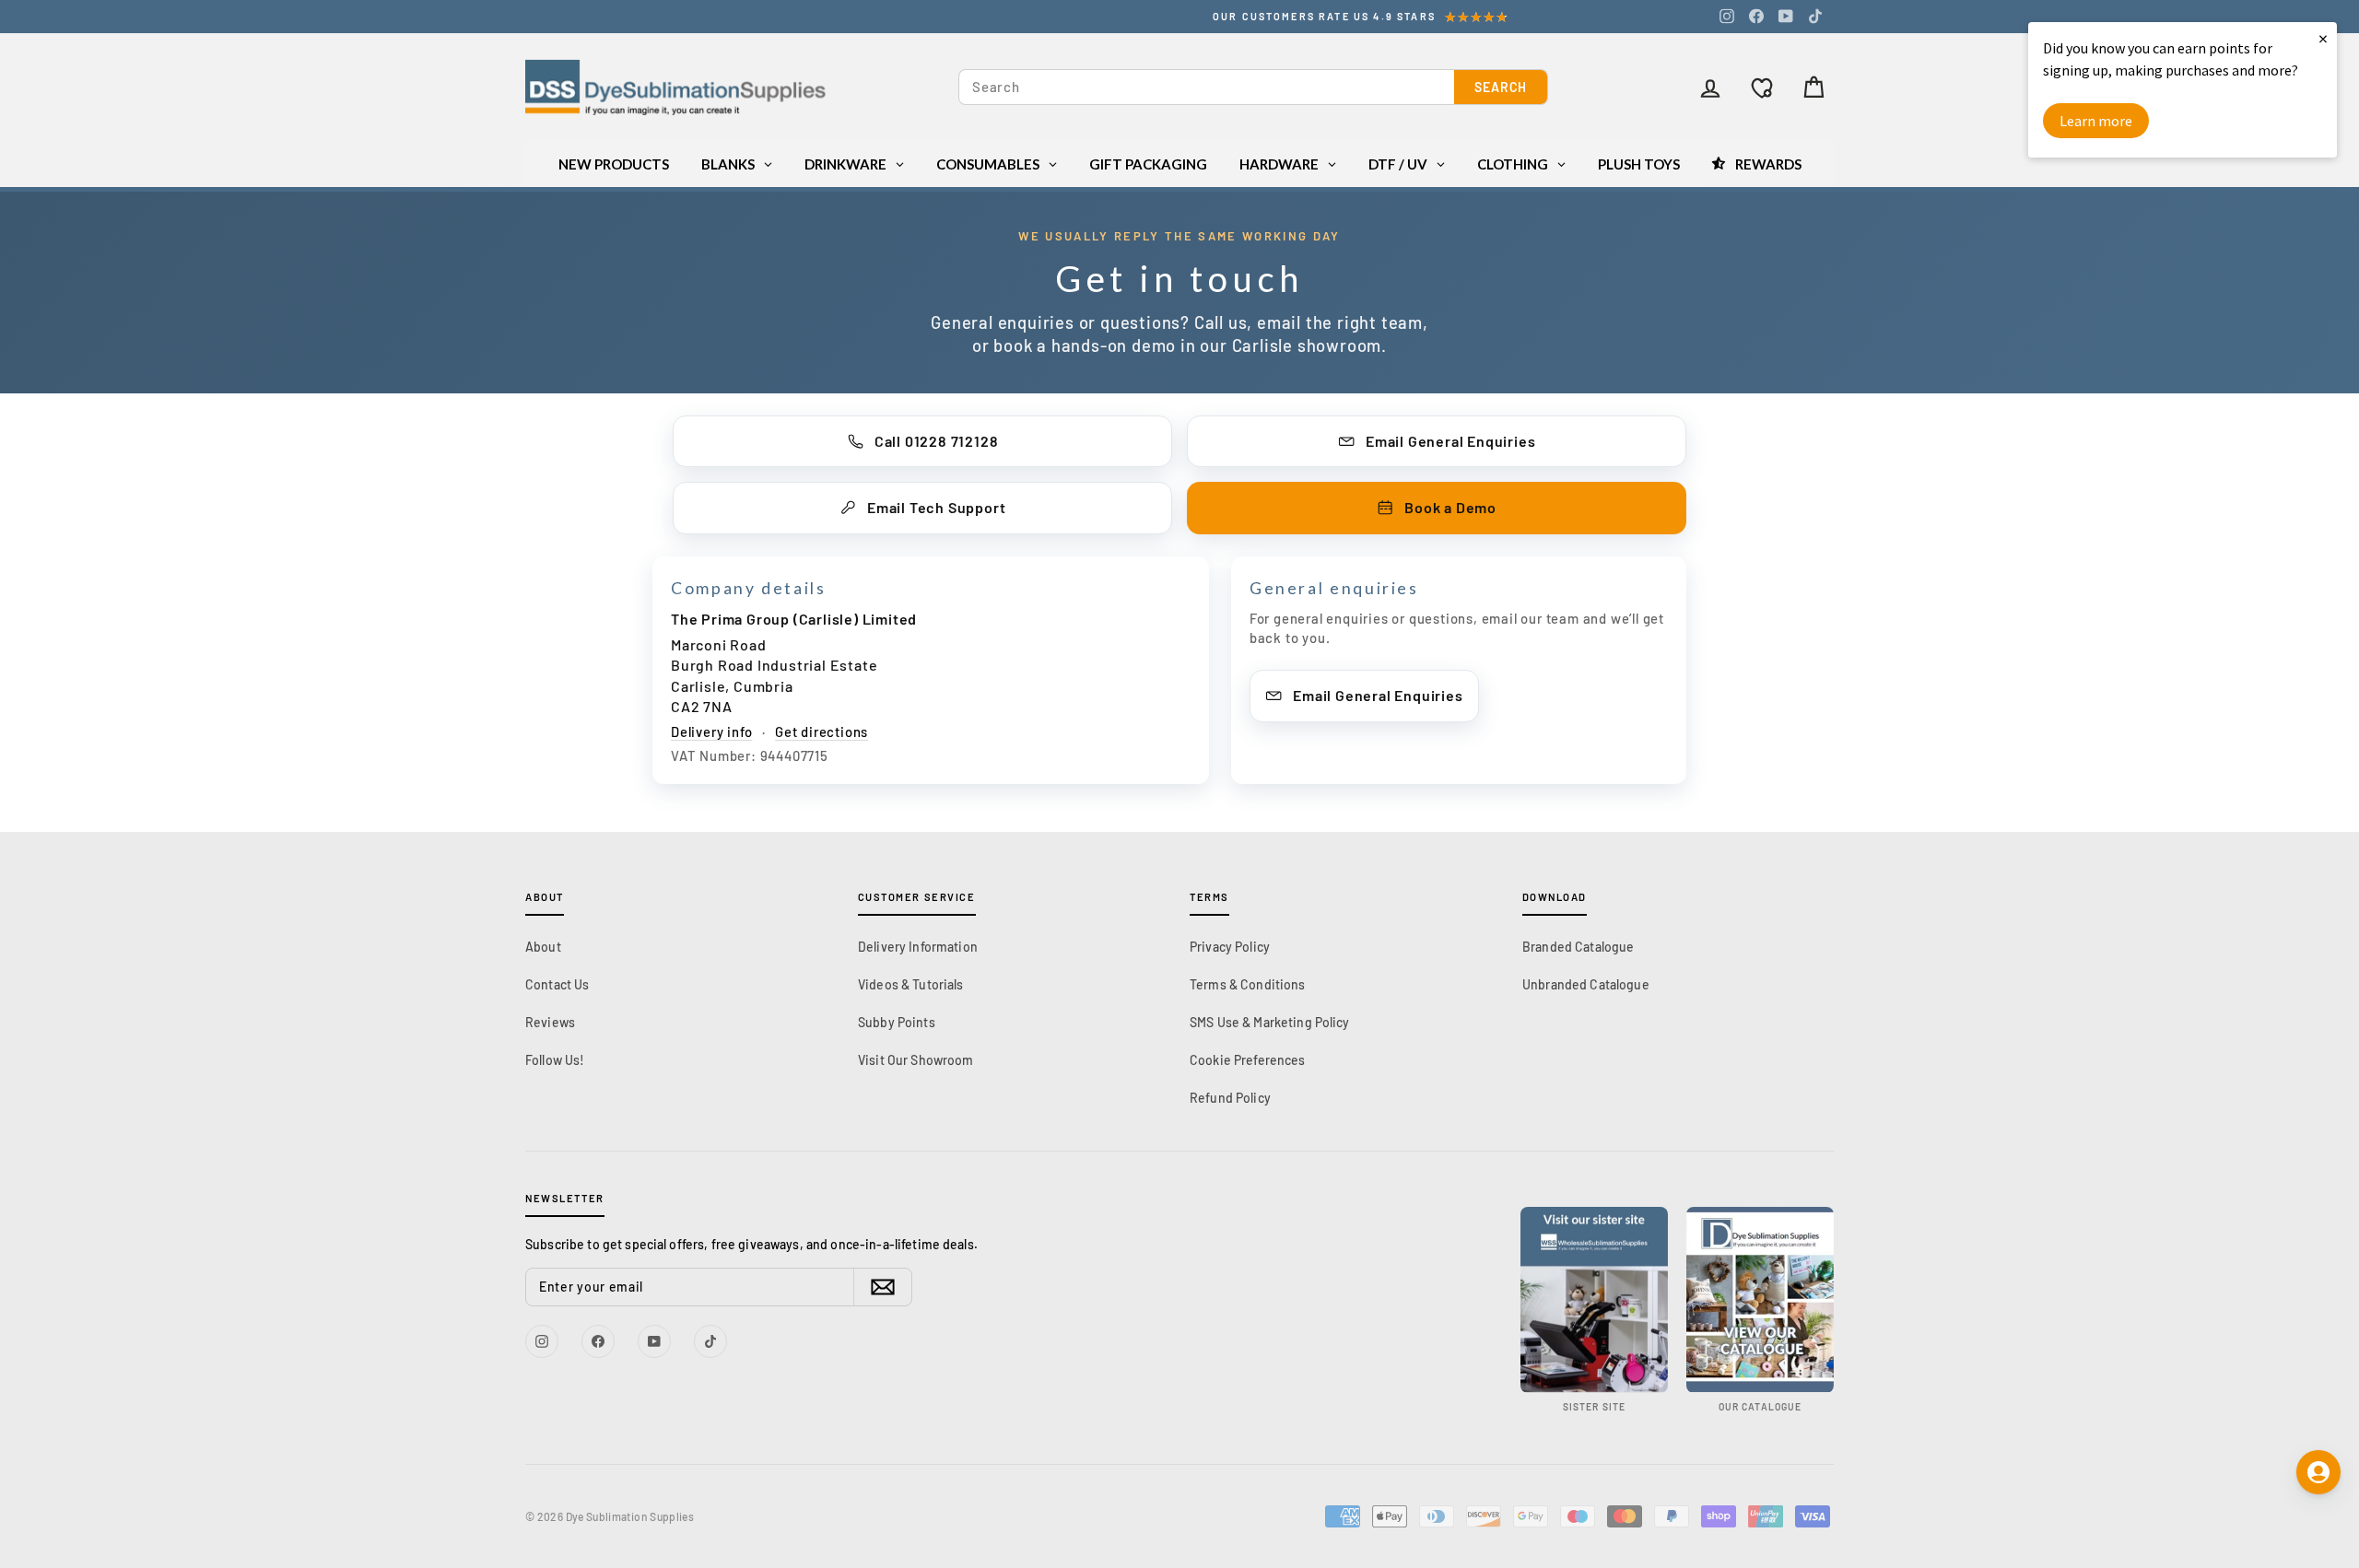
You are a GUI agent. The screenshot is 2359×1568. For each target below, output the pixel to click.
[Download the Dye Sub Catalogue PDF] (1760, 1299)
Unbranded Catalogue (1586, 984)
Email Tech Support (936, 507)
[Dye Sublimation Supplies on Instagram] (1727, 16)
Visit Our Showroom (916, 1060)
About (543, 947)
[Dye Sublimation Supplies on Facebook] (1756, 16)
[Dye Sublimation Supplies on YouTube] (1786, 16)
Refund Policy (1230, 1098)
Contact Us (557, 984)
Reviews (550, 1022)
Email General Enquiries (1450, 441)
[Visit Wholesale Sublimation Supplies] (1594, 1299)
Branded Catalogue (1578, 947)
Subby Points (897, 1022)
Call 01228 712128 (937, 441)
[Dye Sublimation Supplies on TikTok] (1815, 16)
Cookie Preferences (1248, 1060)
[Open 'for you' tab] (2318, 1472)
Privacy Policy (1230, 947)
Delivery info (711, 731)
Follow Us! (555, 1060)
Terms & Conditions (1248, 984)
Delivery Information (918, 947)
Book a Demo (1450, 507)
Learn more (2096, 121)
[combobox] (1207, 87)
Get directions (822, 731)
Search (1501, 87)
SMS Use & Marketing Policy (1270, 1022)
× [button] (2323, 38)
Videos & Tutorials (911, 984)
